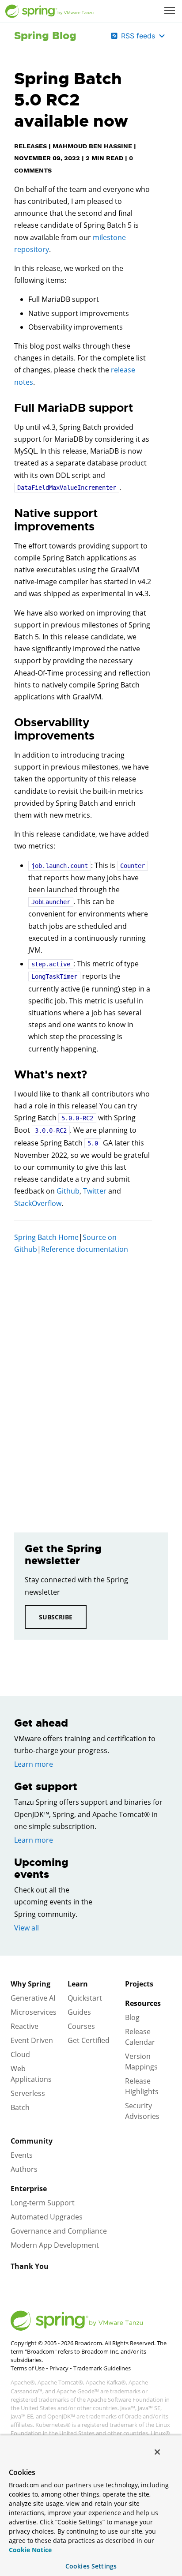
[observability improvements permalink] (10, 723)
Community (32, 2141)
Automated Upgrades (47, 2217)
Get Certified (89, 2040)
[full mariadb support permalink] (10, 408)
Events (22, 2155)
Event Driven (32, 2040)
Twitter (95, 1191)
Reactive (25, 2026)
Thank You (30, 2266)
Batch (20, 2107)
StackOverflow (38, 1203)
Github (68, 1191)
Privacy (59, 2368)
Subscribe (56, 1617)
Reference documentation (85, 1249)
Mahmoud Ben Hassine (92, 146)
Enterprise (29, 2189)
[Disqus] (83, 1387)
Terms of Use (28, 2368)
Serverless (28, 2093)
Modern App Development (55, 2245)
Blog (132, 2017)
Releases (30, 146)
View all (27, 1928)
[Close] (157, 2452)
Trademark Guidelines (102, 2368)
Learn (78, 1984)
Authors (24, 2169)
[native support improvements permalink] (10, 514)
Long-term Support (43, 2203)
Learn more (34, 1764)
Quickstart (85, 1998)
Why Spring (30, 1984)
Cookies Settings (91, 2566)
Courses (81, 2026)
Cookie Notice (30, 2550)
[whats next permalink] (10, 1075)
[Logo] (49, 11)
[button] (170, 11)
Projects (139, 1984)
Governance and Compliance (59, 2231)
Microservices (34, 2012)
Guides (79, 2012)
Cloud (20, 2054)
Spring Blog (45, 36)
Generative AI (33, 1998)
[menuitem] (171, 11)
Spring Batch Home (46, 1237)
